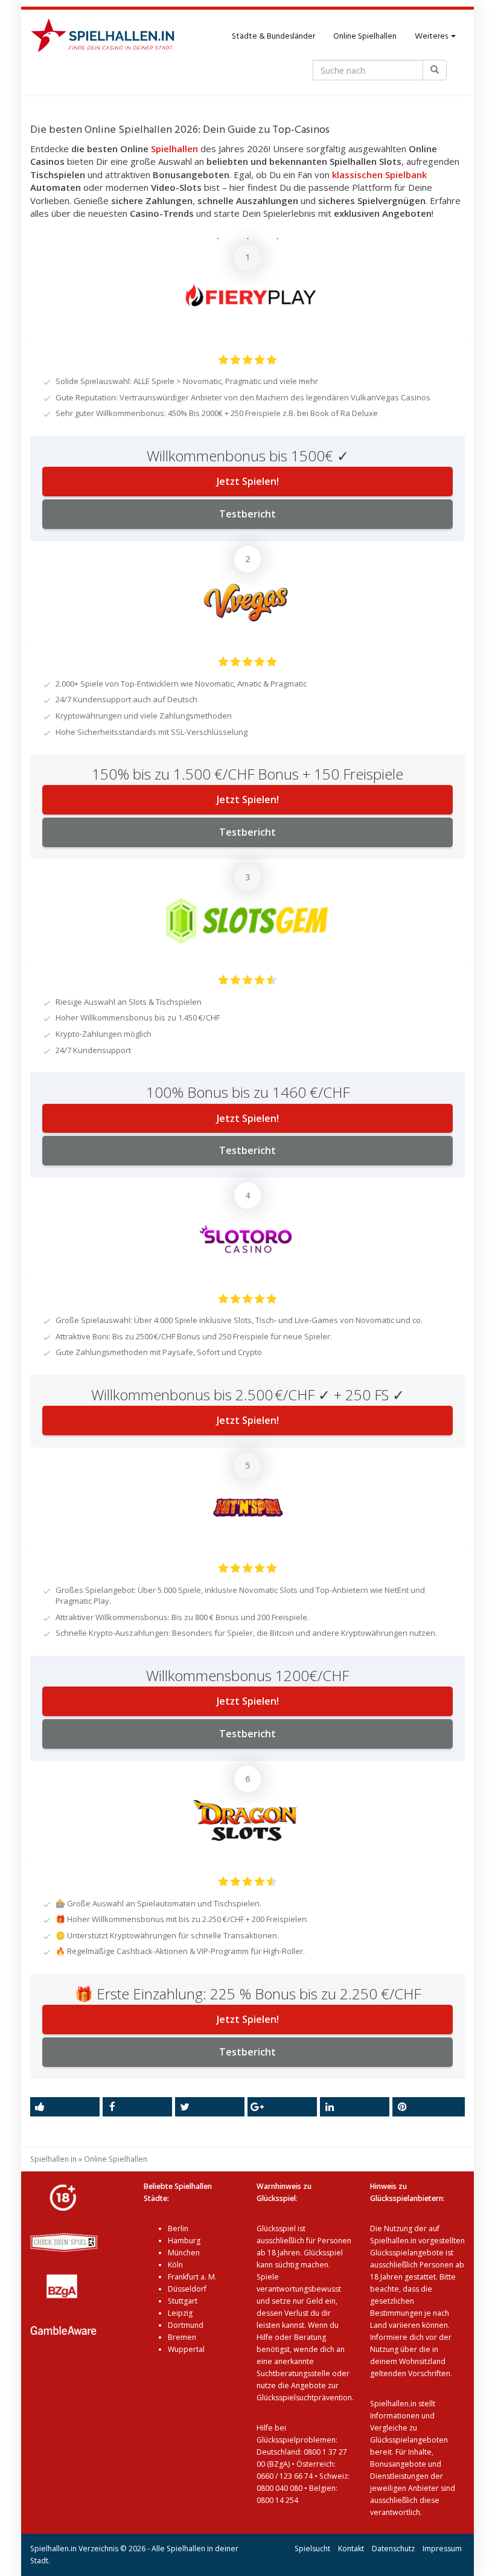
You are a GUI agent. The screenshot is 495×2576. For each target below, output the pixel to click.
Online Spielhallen (365, 37)
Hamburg (184, 2241)
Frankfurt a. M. (192, 2277)
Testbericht (247, 514)
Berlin (178, 2228)
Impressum (442, 2549)
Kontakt (351, 2549)
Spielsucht (312, 2549)
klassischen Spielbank (379, 175)
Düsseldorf (187, 2289)
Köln (175, 2265)
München (184, 2253)
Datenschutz (393, 2549)
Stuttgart (183, 2301)
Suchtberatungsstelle (294, 2373)
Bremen (182, 2337)
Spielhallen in (53, 2159)
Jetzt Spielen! (248, 481)
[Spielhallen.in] (108, 37)
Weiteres (432, 37)
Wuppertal (186, 2349)
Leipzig (180, 2313)
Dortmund (186, 2325)
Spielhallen (174, 149)
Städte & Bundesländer (273, 37)
